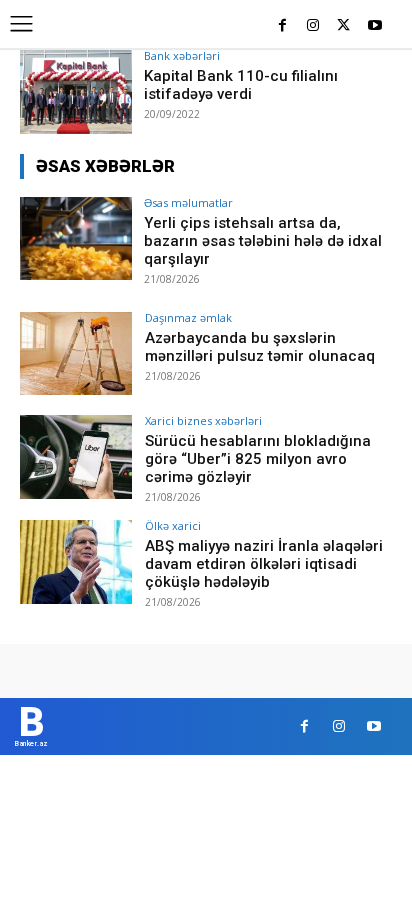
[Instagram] (313, 26)
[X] (343, 26)
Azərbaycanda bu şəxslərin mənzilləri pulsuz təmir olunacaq (260, 347)
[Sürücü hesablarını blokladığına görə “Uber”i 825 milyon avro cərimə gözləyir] (76, 457)
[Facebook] (282, 26)
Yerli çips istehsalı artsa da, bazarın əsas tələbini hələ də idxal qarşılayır (263, 241)
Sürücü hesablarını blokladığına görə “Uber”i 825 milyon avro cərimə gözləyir (258, 459)
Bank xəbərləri (182, 55)
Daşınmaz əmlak (188, 317)
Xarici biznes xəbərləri (203, 420)
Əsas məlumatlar (188, 202)
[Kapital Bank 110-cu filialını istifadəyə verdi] (76, 92)
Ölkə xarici (173, 525)
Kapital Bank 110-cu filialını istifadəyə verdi (241, 85)
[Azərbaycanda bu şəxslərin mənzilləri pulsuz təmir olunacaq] (76, 354)
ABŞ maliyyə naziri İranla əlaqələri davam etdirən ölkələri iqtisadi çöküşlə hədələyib (264, 564)
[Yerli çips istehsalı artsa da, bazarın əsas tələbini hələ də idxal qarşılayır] (76, 239)
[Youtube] (374, 26)
